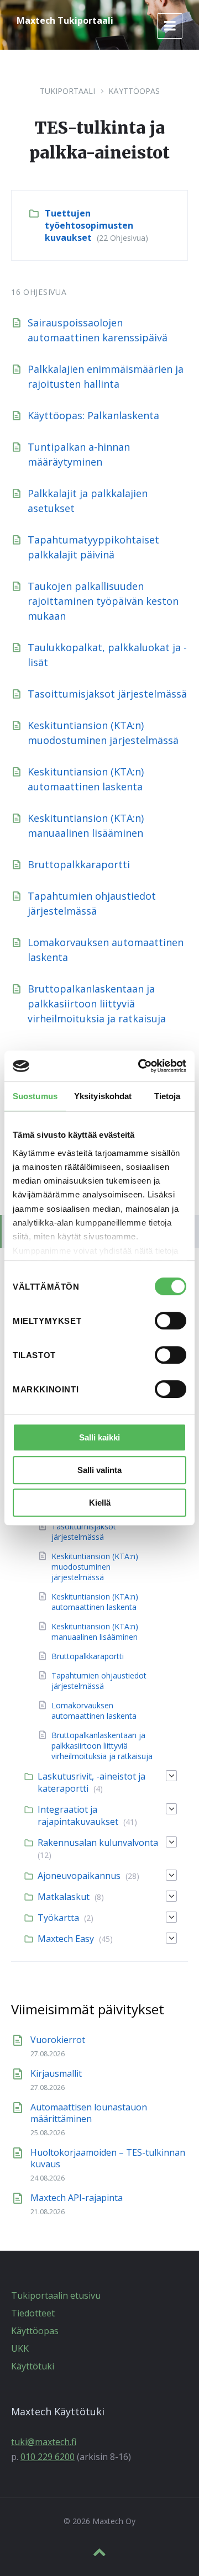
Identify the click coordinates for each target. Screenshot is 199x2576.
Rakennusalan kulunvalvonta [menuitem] (98, 1843)
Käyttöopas (134, 91)
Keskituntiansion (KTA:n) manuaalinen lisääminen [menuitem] (95, 1632)
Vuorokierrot (58, 2040)
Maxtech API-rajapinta (77, 2198)
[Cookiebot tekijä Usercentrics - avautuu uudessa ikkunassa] (140, 1066)
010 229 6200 (48, 2457)
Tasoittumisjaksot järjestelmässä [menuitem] (84, 1532)
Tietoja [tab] (167, 1096)
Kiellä (100, 1503)
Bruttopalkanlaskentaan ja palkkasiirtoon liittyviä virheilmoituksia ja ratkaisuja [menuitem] (102, 1746)
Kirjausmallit (56, 2073)
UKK (20, 2348)
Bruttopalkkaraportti (79, 864)
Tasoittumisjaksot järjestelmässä (107, 694)
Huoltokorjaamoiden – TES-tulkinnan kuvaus (108, 2158)
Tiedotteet (33, 2313)
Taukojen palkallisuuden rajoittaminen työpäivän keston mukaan (103, 601)
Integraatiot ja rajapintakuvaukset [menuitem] (78, 1815)
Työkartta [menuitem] (58, 1918)
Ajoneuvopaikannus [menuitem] (79, 1876)
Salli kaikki (99, 1437)
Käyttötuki (33, 2366)
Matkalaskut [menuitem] (64, 1897)
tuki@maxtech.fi (44, 2442)
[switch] (171, 1321)
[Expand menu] (170, 26)
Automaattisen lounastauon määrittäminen (89, 2113)
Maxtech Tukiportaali (65, 20)
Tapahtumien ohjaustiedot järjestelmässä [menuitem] (99, 1681)
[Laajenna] (171, 1776)
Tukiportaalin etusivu (56, 2295)
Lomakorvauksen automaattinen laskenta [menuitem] (94, 1711)
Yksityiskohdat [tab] (103, 1096)
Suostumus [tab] (35, 1096)
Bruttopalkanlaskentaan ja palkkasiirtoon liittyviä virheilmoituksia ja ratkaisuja (97, 1004)
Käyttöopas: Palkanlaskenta (93, 415)
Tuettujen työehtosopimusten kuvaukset (89, 225)
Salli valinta (99, 1470)
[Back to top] (99, 2552)
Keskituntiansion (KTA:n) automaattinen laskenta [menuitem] (95, 1602)
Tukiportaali (67, 91)
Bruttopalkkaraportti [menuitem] (88, 1656)
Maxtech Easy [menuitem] (66, 1939)
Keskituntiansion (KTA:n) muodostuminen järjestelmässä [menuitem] (95, 1567)
